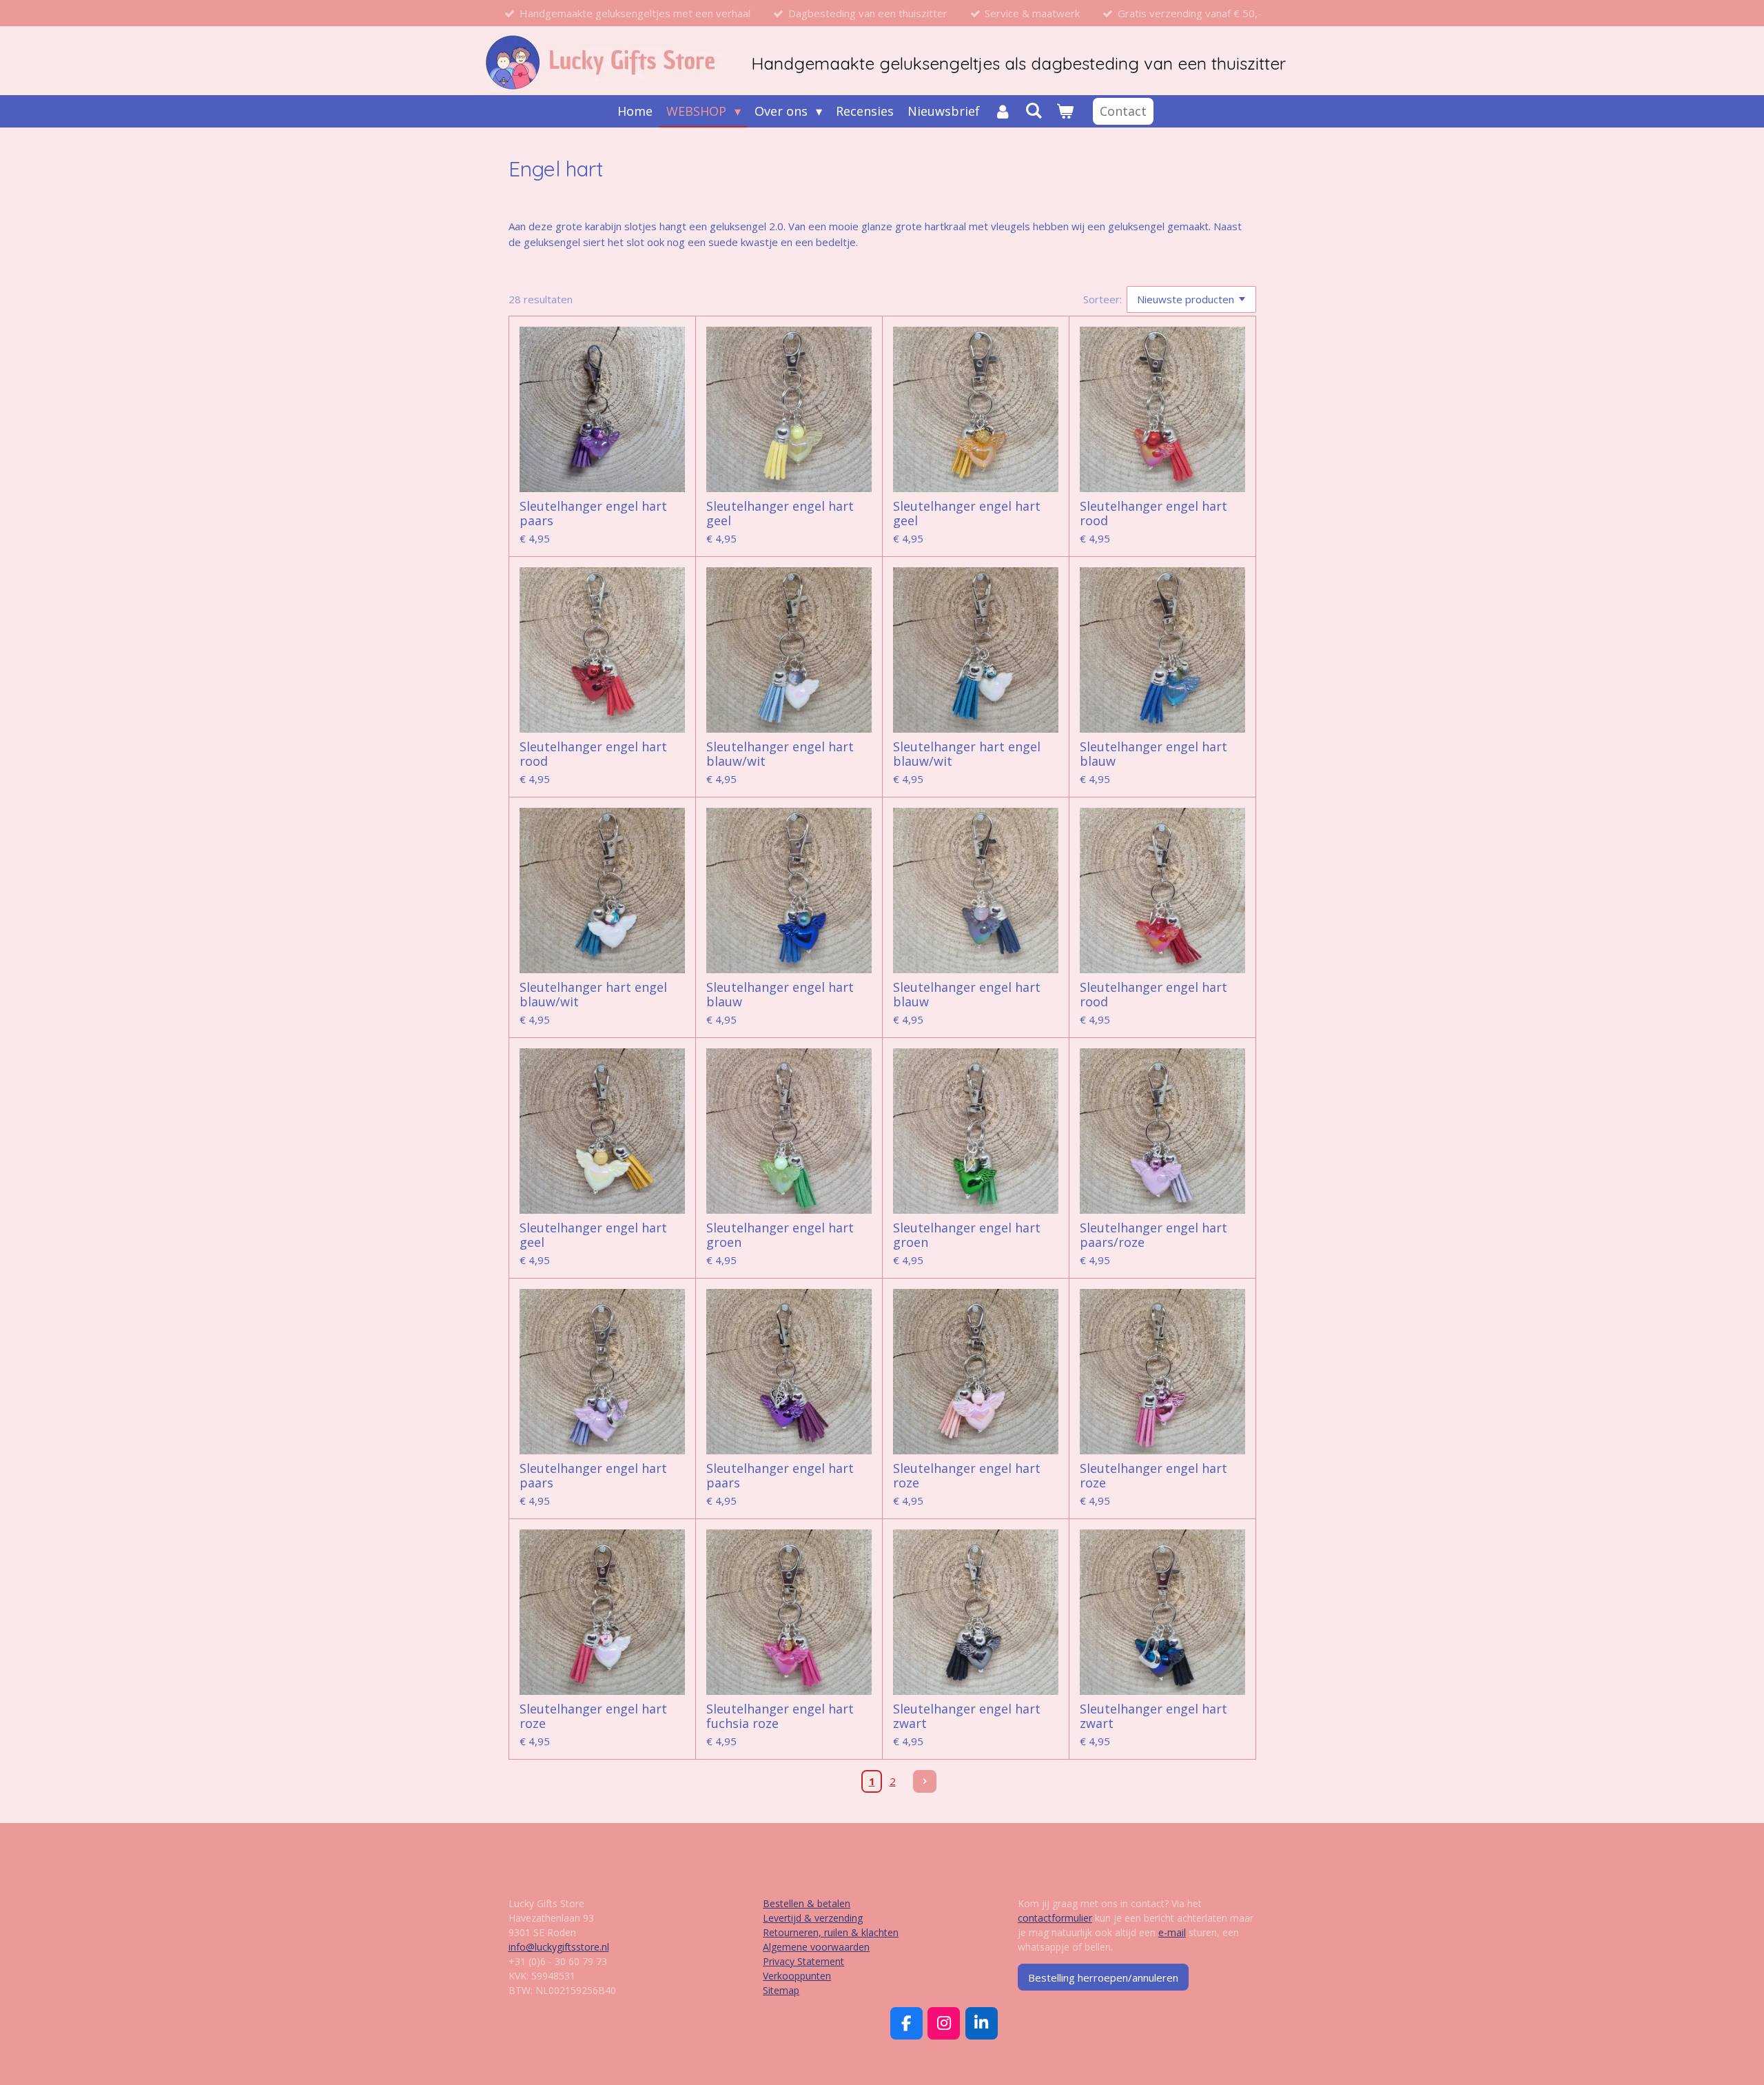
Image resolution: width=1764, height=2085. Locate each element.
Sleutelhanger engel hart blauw (1153, 754)
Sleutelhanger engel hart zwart (967, 1716)
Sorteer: (1102, 299)
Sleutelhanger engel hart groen (780, 1235)
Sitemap (781, 1990)
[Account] (1002, 111)
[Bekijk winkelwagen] (1065, 111)
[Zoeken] (1034, 110)
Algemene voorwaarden (816, 1947)
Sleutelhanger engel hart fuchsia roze (780, 1716)
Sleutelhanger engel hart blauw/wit (780, 754)
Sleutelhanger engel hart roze (967, 1476)
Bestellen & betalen (807, 1903)
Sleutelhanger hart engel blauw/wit (967, 754)
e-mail (1172, 1932)
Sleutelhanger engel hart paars (593, 513)
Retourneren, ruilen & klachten (831, 1932)
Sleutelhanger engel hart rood (1153, 513)
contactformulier (1055, 1918)
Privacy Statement (803, 1961)
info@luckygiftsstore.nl (559, 1947)
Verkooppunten (797, 1976)
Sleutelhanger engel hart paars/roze (1153, 1235)
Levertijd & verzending (813, 1918)
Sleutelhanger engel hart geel (780, 513)
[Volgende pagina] (925, 1782)
